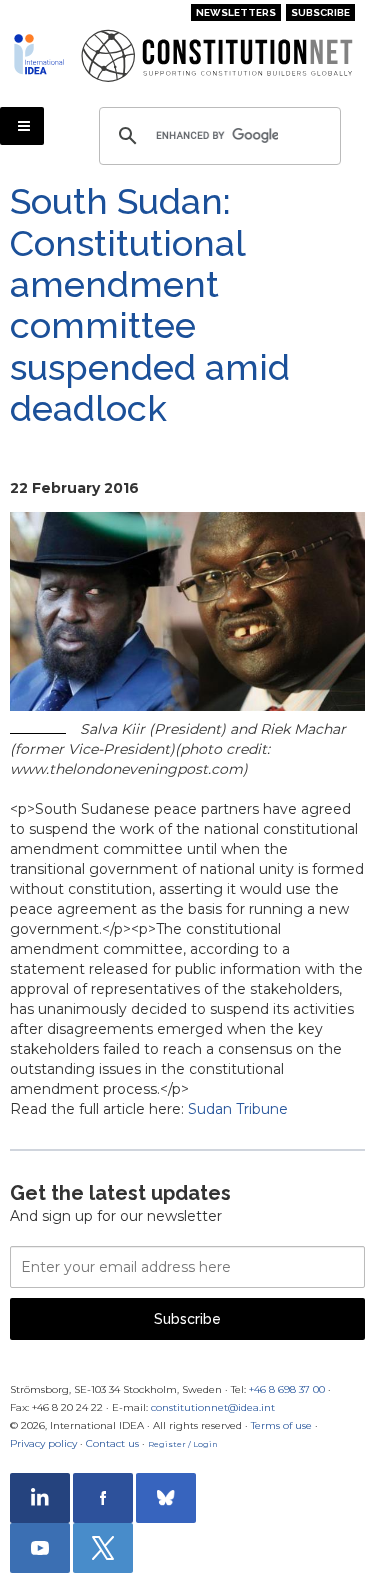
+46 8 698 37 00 (287, 1389)
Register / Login (183, 1444)
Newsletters (236, 12)
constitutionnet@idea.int (213, 1407)
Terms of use (281, 1425)
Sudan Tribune (238, 1109)
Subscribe (320, 12)
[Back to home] (39, 54)
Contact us (112, 1443)
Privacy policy (43, 1443)
